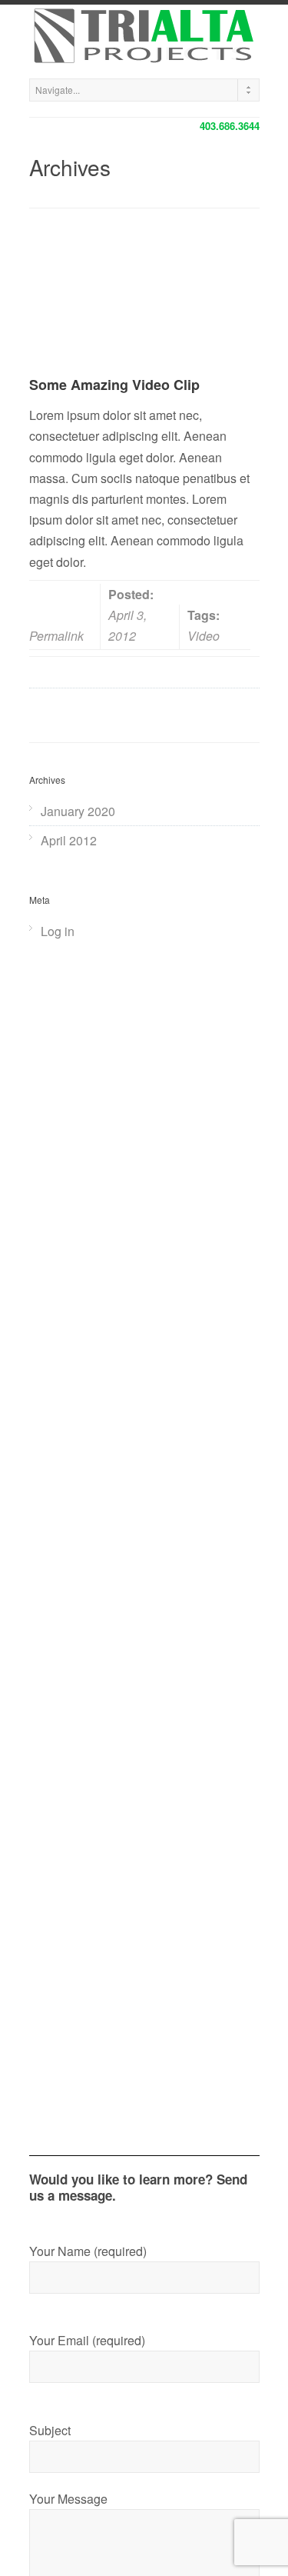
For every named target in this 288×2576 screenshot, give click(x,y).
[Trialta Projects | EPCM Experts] (144, 38)
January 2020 (78, 811)
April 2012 (69, 840)
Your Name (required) (88, 2251)
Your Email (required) (87, 2340)
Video (204, 636)
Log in (58, 931)
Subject (50, 2430)
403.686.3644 (230, 126)
